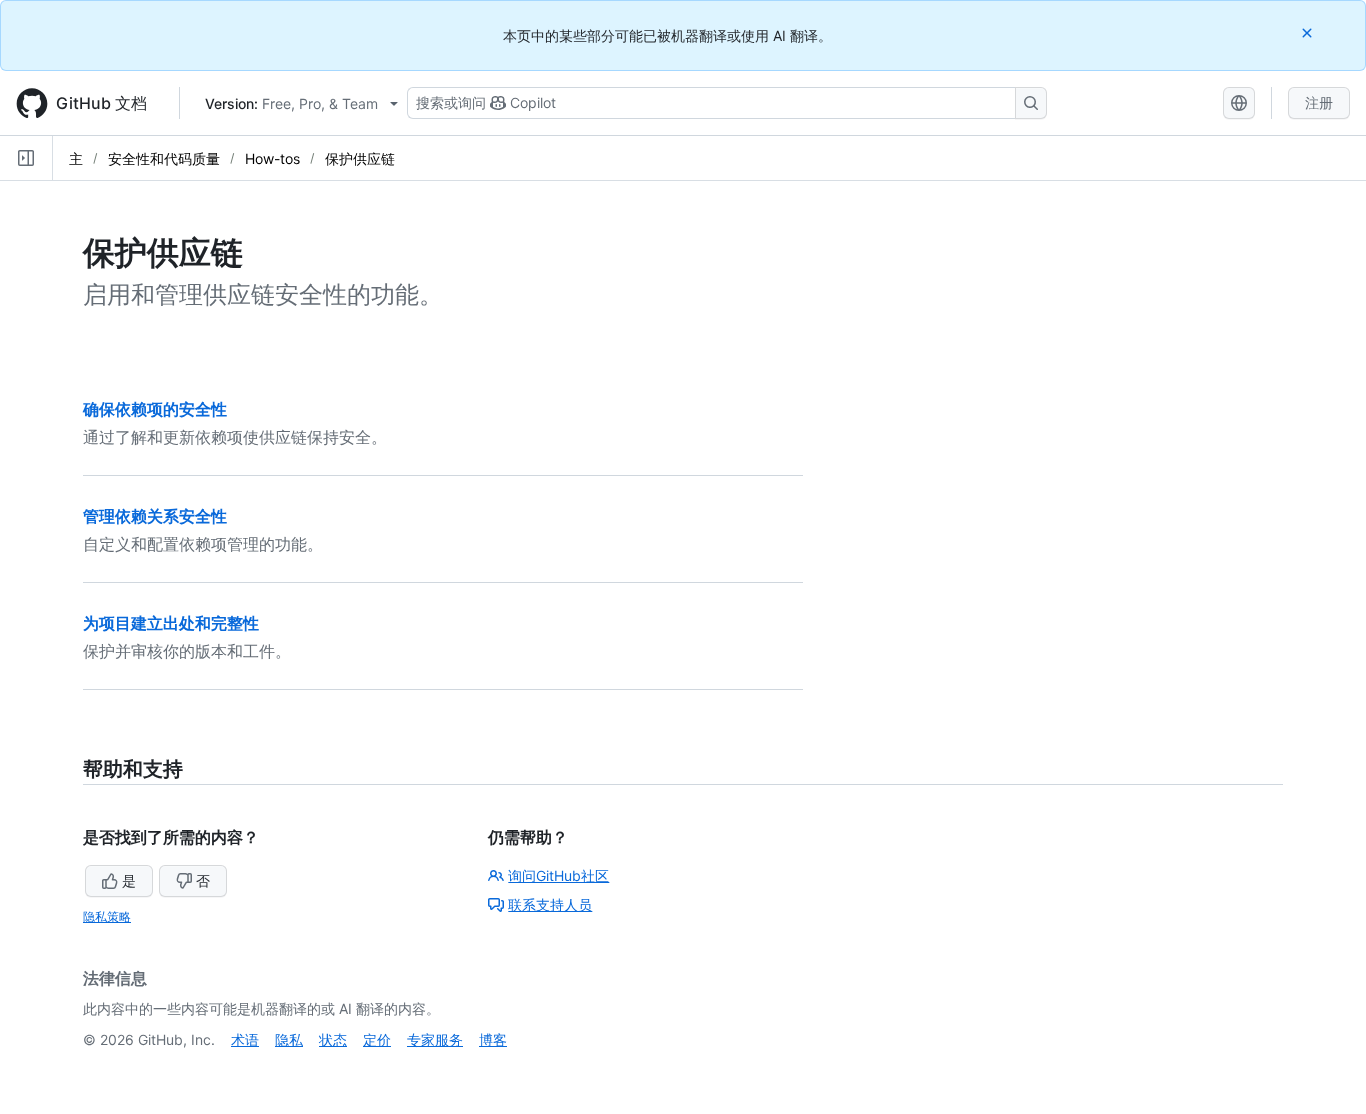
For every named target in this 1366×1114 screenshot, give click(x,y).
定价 (377, 1039)
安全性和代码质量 (164, 158)
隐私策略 (107, 916)
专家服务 (435, 1039)
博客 (493, 1039)
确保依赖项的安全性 (155, 409)
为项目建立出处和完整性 (171, 623)
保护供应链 (360, 158)
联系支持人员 (550, 904)
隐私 (289, 1039)
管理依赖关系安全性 (155, 516)
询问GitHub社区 (558, 875)
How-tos (272, 158)
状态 (333, 1039)
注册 (1319, 102)
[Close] (1309, 32)
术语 (245, 1039)
